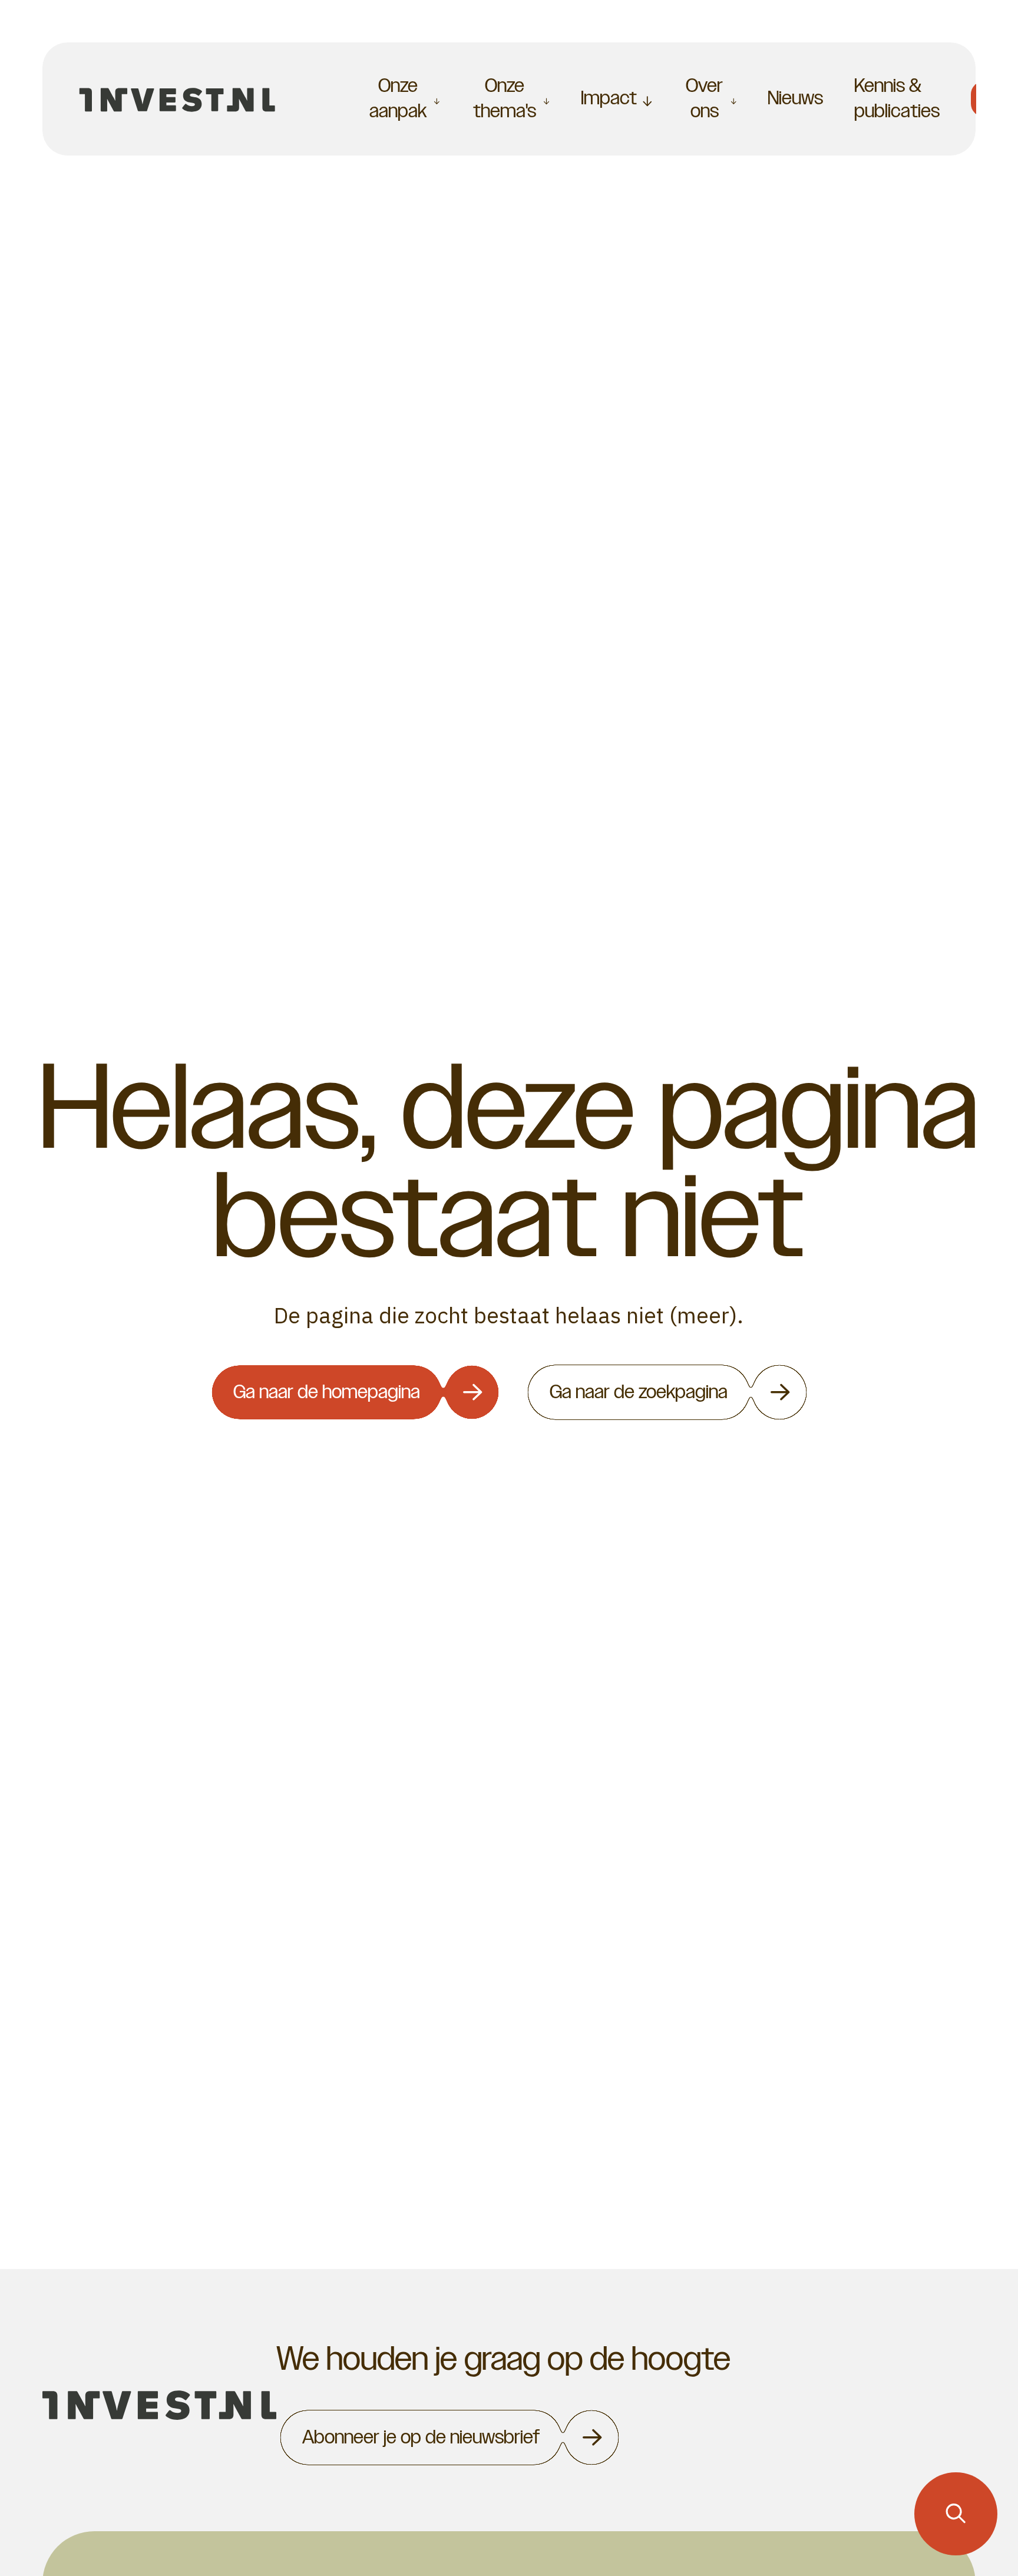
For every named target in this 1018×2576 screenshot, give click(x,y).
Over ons (704, 99)
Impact (609, 98)
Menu (309, 98)
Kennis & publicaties (897, 98)
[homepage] (159, 2405)
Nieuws (795, 98)
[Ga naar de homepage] (178, 99)
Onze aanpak (398, 99)
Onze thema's (505, 99)
